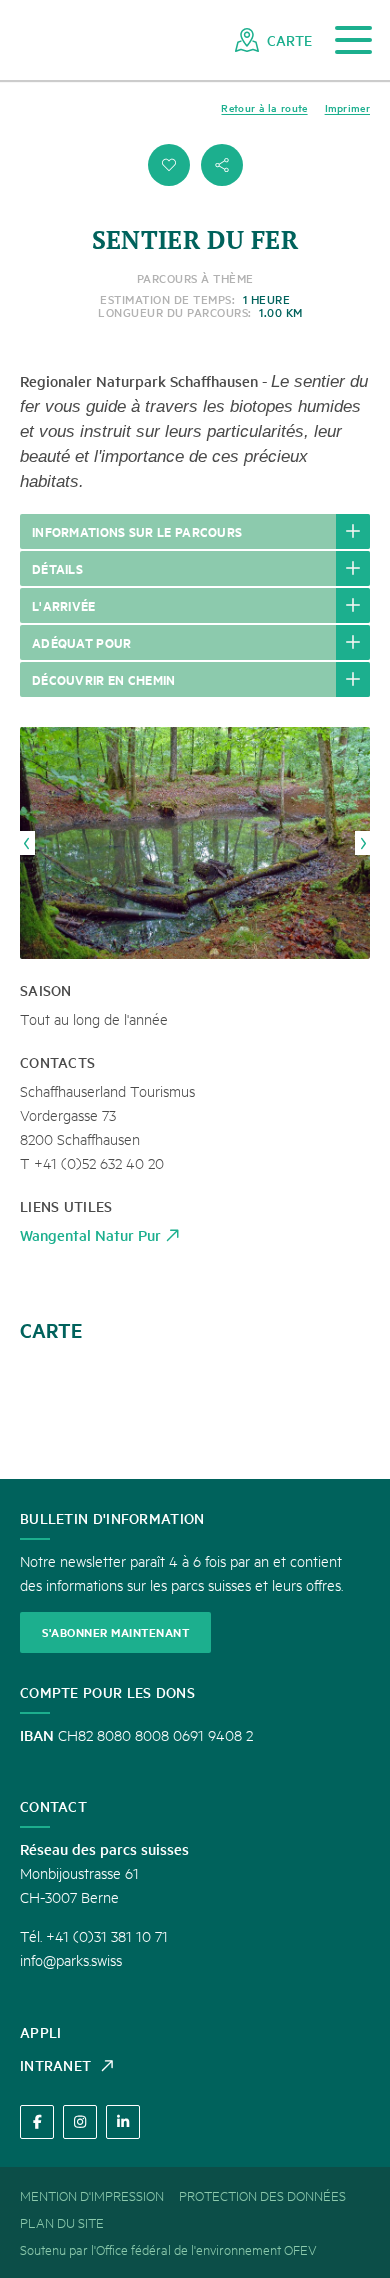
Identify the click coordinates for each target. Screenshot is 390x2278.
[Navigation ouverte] (353, 40)
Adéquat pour (82, 642)
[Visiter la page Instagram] (80, 2122)
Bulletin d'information (112, 1518)
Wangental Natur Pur (90, 1234)
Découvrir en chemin (104, 679)
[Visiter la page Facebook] (37, 2122)
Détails (57, 568)
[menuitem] (273, 40)
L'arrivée (64, 605)
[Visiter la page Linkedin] (123, 2122)
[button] (169, 165)
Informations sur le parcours (137, 531)
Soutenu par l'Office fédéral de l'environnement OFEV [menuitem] (168, 2249)
